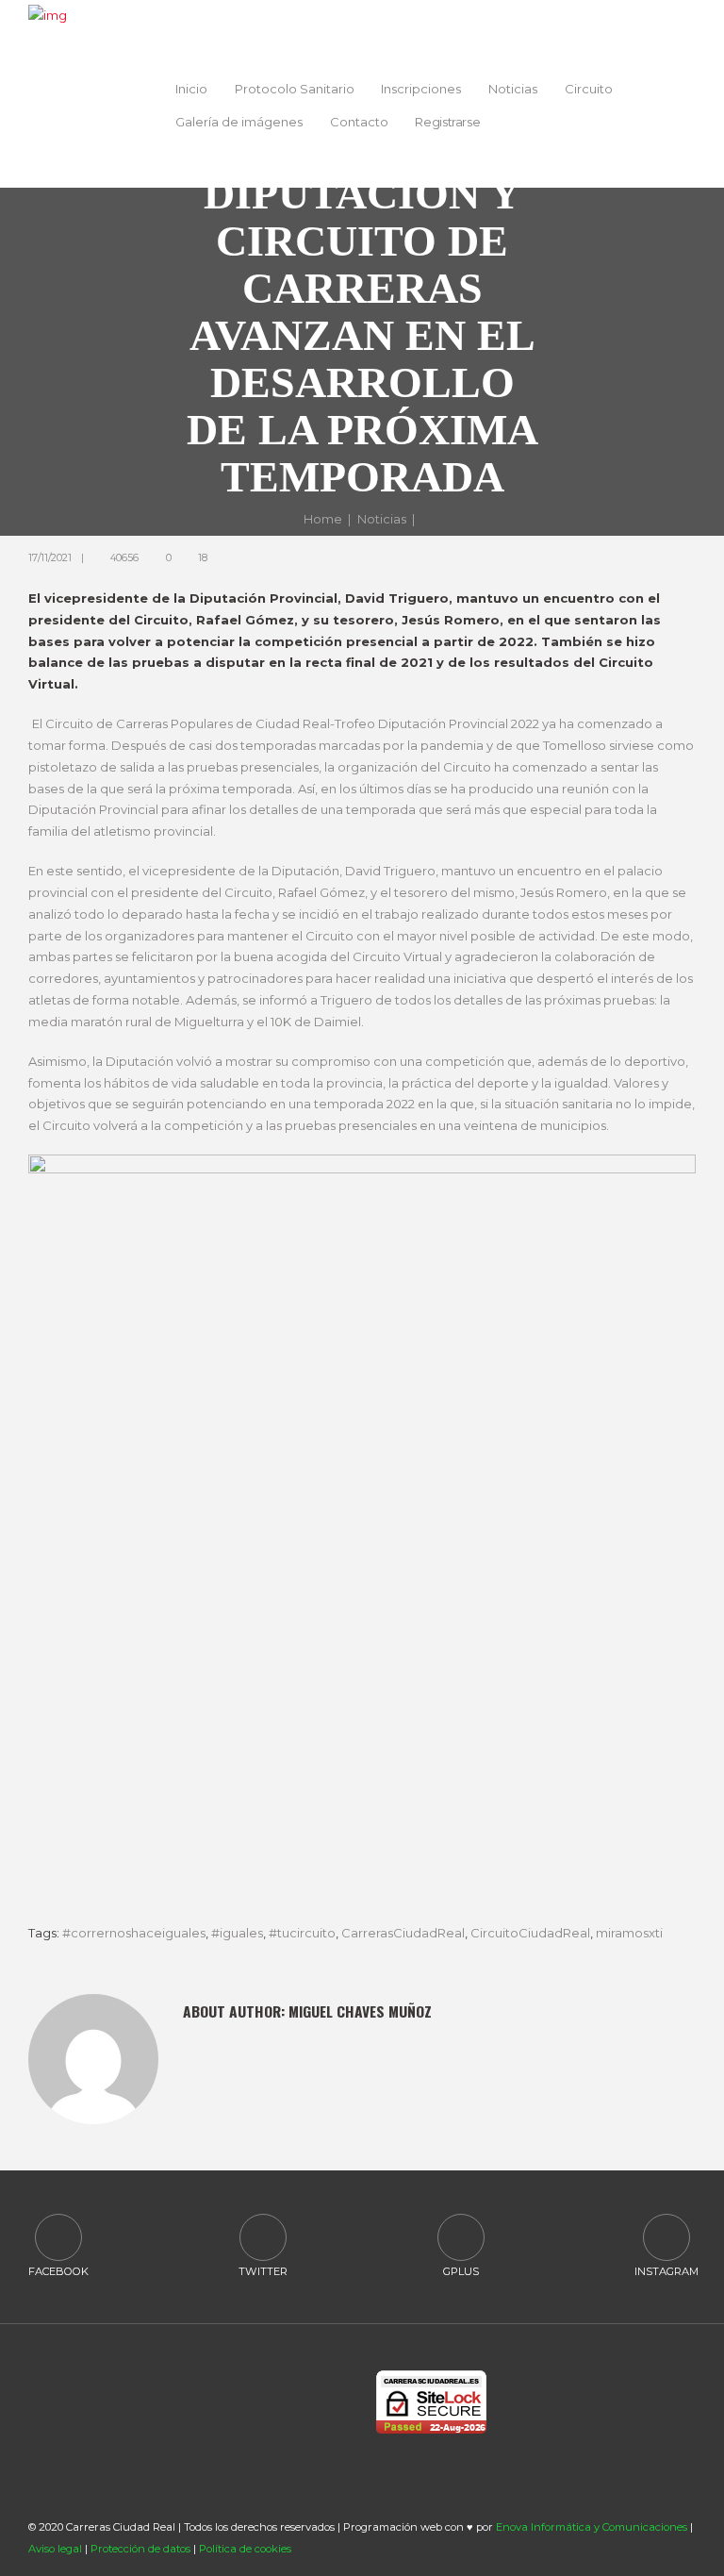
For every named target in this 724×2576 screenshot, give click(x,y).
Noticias (382, 519)
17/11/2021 (50, 558)
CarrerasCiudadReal (403, 1933)
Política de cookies (245, 2549)
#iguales (237, 1933)
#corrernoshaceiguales (134, 1933)
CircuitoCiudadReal (530, 1933)
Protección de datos (140, 2549)
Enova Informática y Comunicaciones (592, 2527)
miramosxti (629, 1933)
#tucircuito (302, 1933)
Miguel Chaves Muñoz (360, 2011)
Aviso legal (55, 2549)
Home (323, 519)
